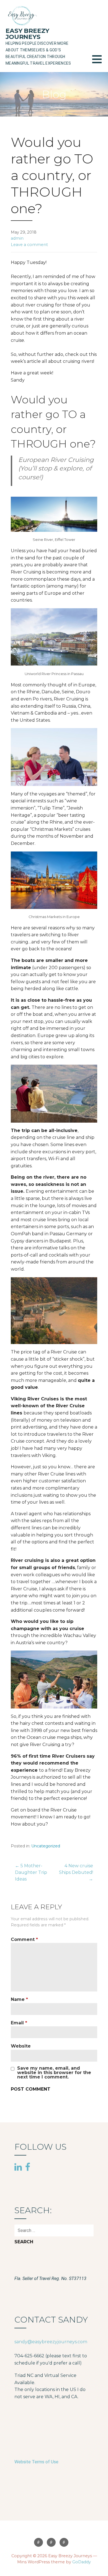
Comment (24, 1939)
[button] (100, 63)
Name (19, 1999)
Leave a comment (29, 245)
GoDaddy (82, 2562)
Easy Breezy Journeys (27, 34)
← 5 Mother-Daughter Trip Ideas (31, 1872)
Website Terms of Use (36, 2462)
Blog (51, 2542)
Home (38, 2542)
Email (19, 2023)
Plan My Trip (64, 2542)
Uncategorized (46, 1846)
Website (21, 2046)
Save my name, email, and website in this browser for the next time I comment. (54, 2073)
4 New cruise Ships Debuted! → (76, 1872)
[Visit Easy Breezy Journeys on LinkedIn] (18, 2167)
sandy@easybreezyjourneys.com (51, 2342)
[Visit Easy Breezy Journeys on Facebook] (28, 2167)
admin (17, 238)
